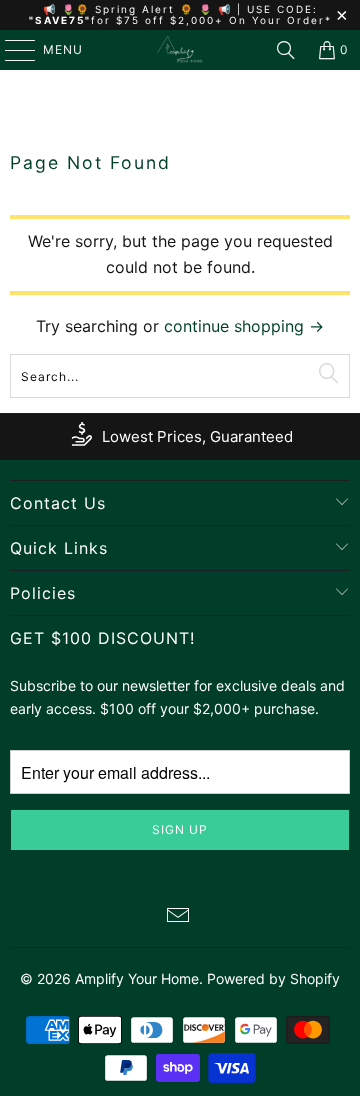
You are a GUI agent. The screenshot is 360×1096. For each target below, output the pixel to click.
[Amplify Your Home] (180, 50)
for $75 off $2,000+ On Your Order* (211, 20)
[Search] (286, 50)
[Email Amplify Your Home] (179, 917)
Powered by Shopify (273, 978)
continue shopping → (244, 326)
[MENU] (10, 50)
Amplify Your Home (137, 978)
